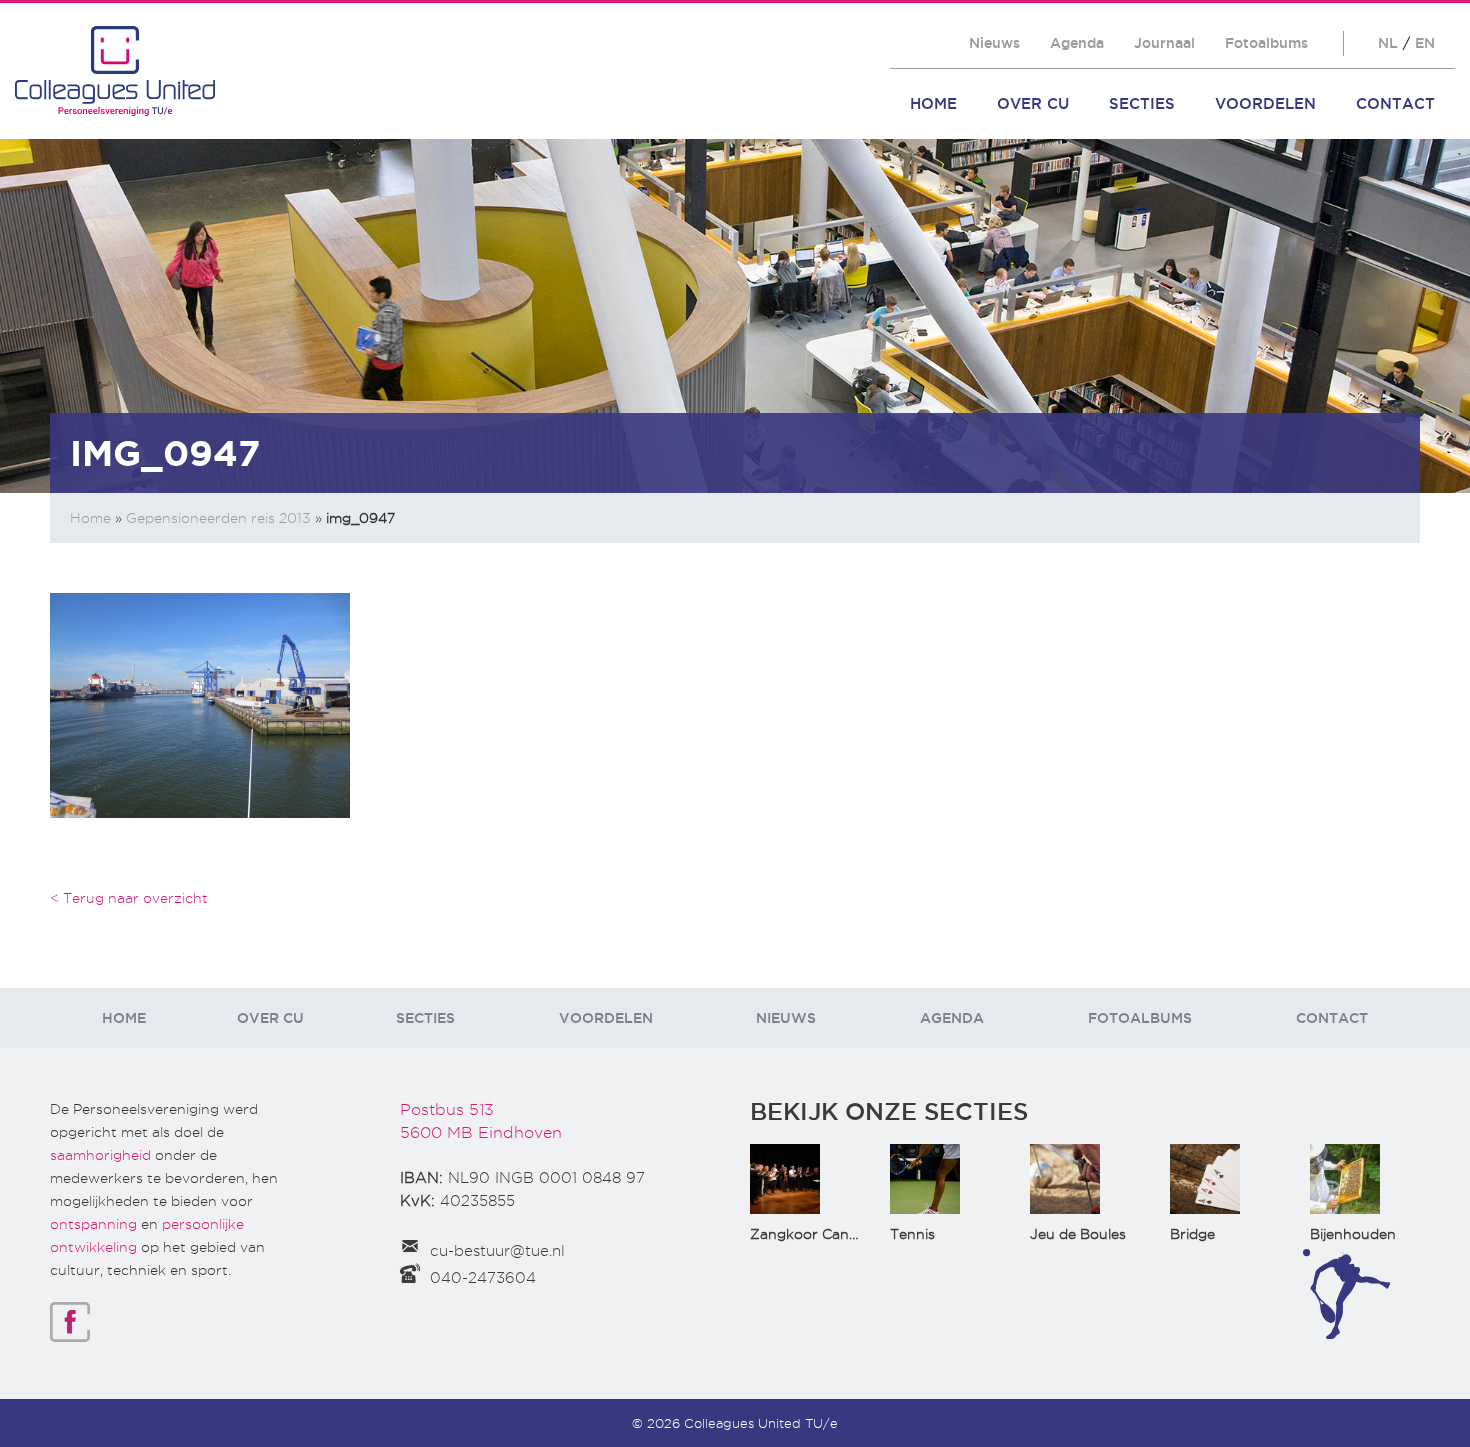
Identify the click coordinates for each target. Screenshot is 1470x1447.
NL (1388, 43)
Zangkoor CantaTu (815, 1234)
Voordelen (1265, 103)
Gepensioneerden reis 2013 (218, 518)
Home (933, 103)
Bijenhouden (1353, 1234)
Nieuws (994, 43)
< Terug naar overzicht (129, 898)
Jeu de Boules (1078, 1234)
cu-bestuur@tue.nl (497, 1251)
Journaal (1164, 43)
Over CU (1033, 103)
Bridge (1192, 1234)
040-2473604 (483, 1278)
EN (1425, 43)
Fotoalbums (1266, 43)
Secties (1142, 103)
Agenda (1077, 43)
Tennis (912, 1234)
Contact (1395, 103)
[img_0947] (200, 703)
